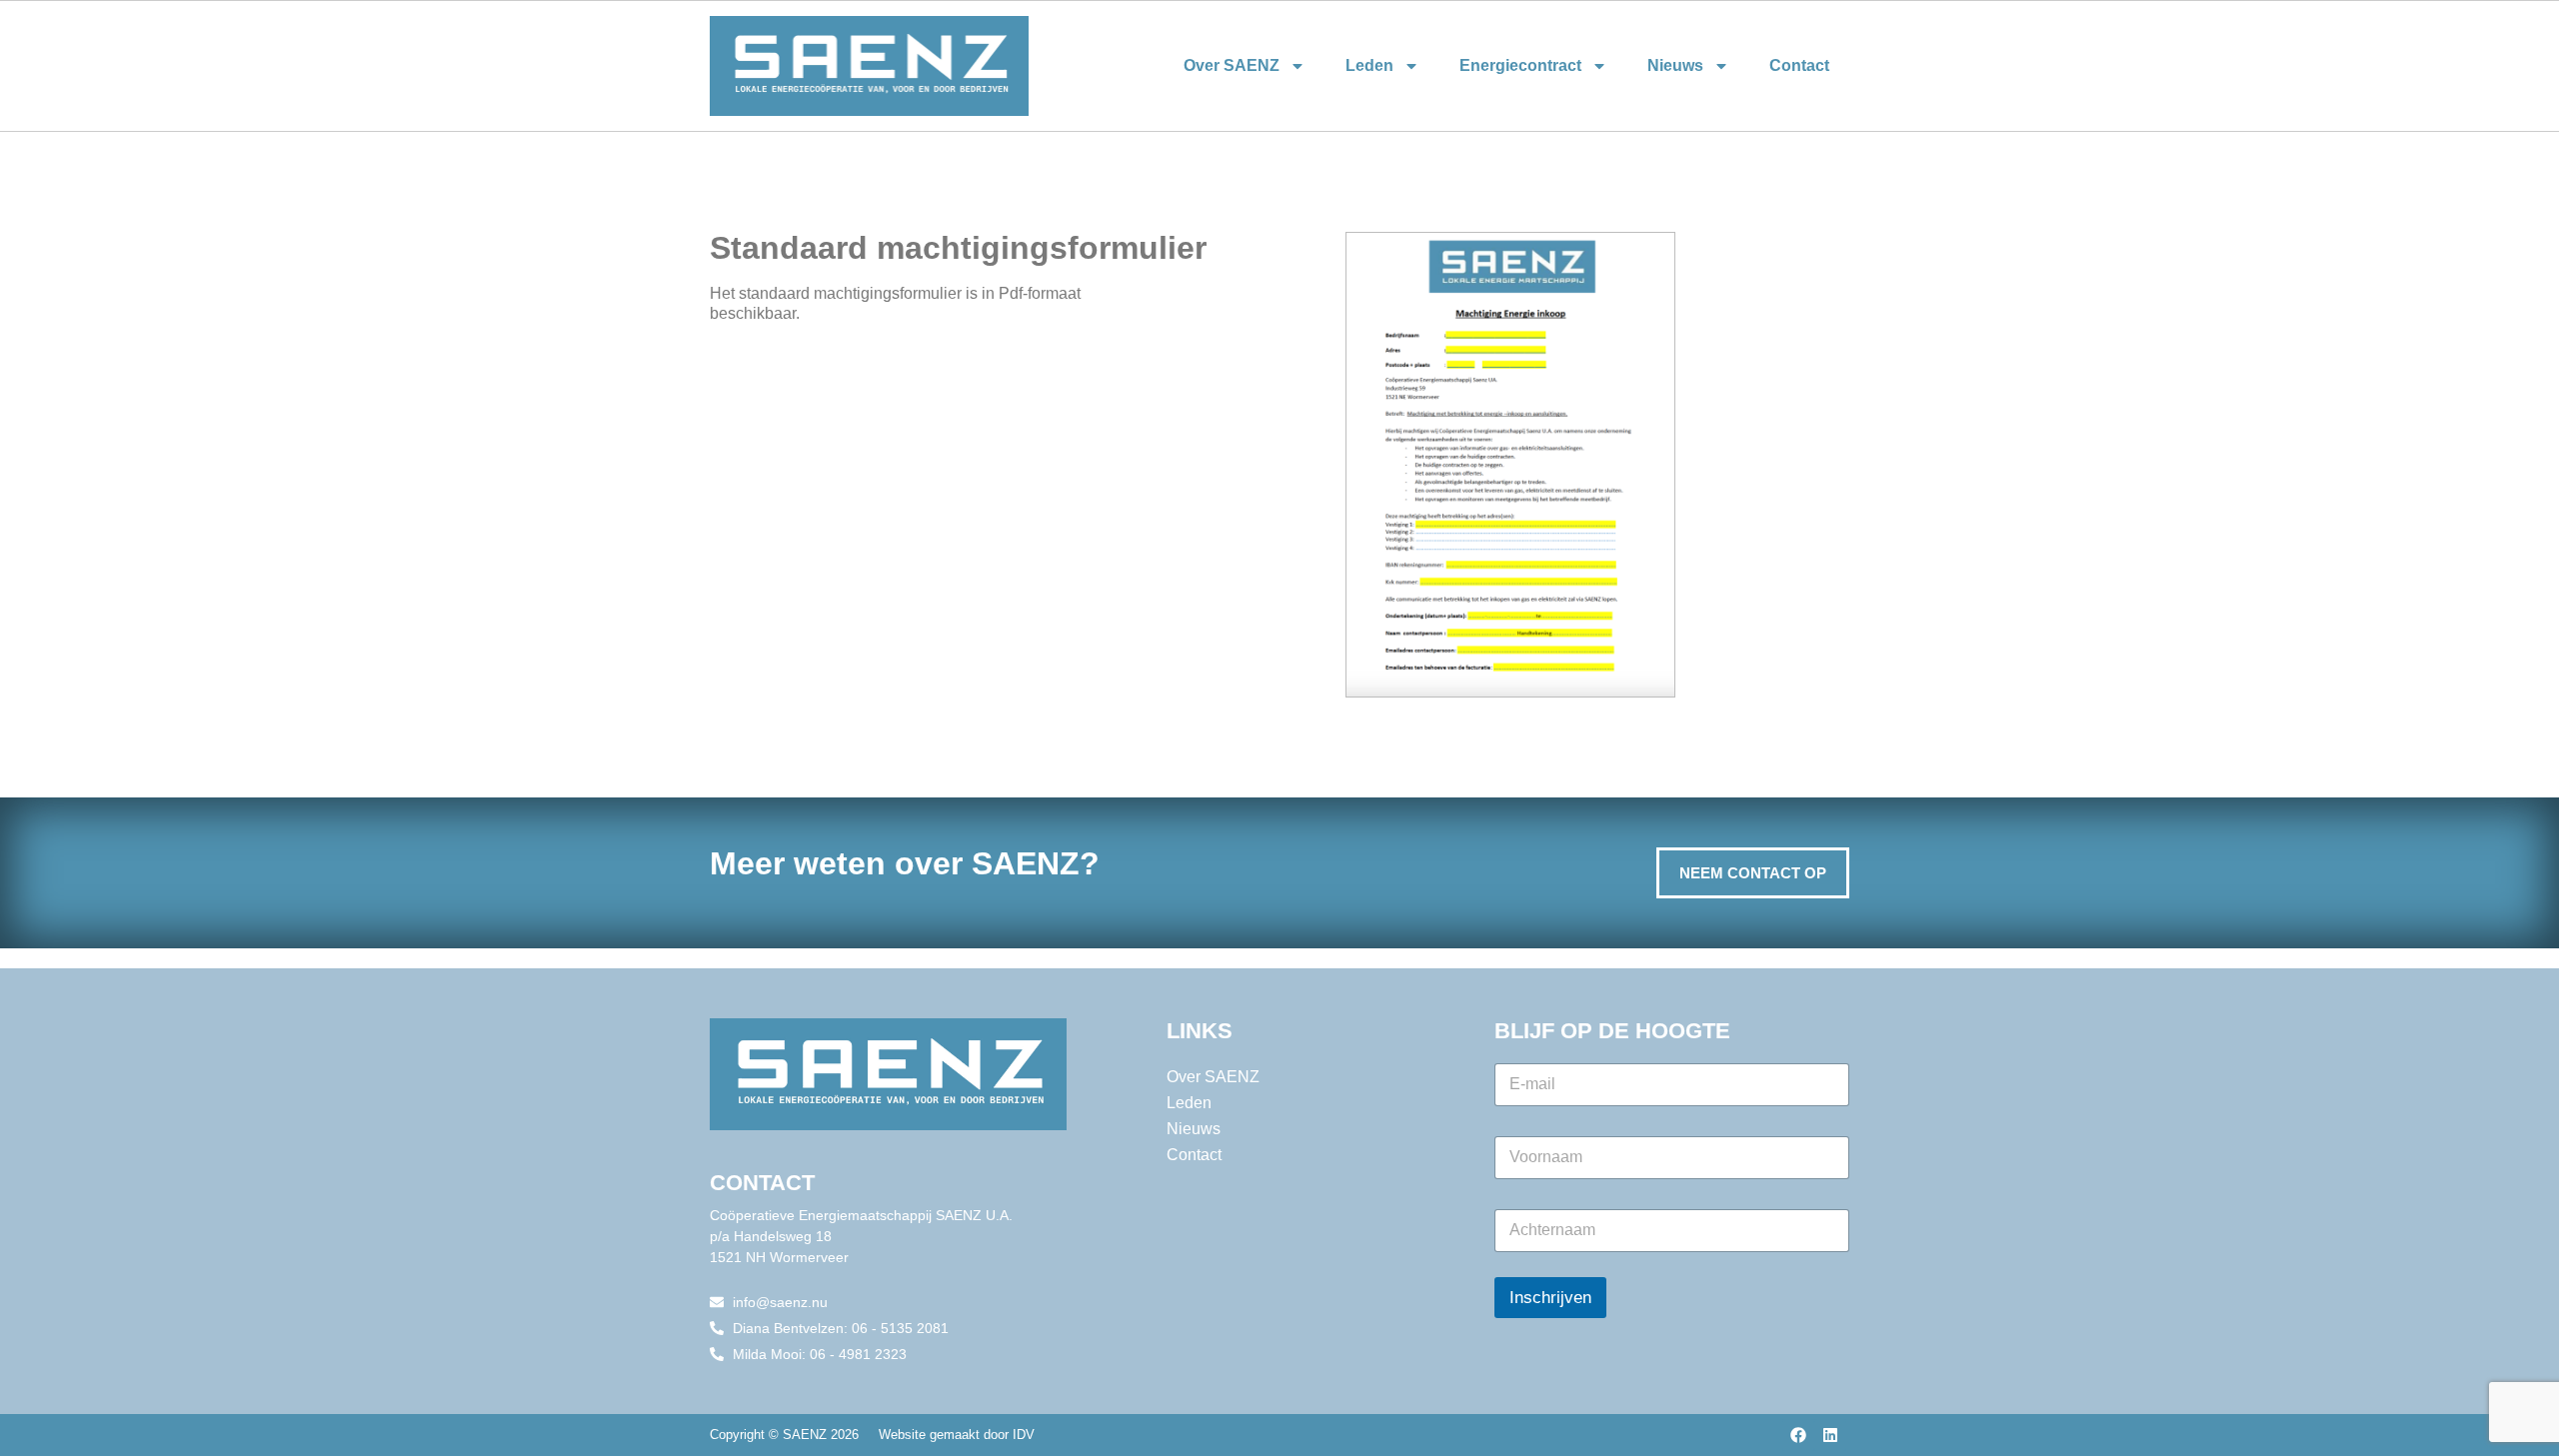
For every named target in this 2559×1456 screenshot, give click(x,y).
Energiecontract (1520, 65)
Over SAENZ (1232, 65)
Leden (1369, 65)
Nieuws (1675, 65)
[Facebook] (1798, 1435)
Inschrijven (1550, 1298)
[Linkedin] (1830, 1435)
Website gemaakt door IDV (957, 1435)
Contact (1799, 65)
